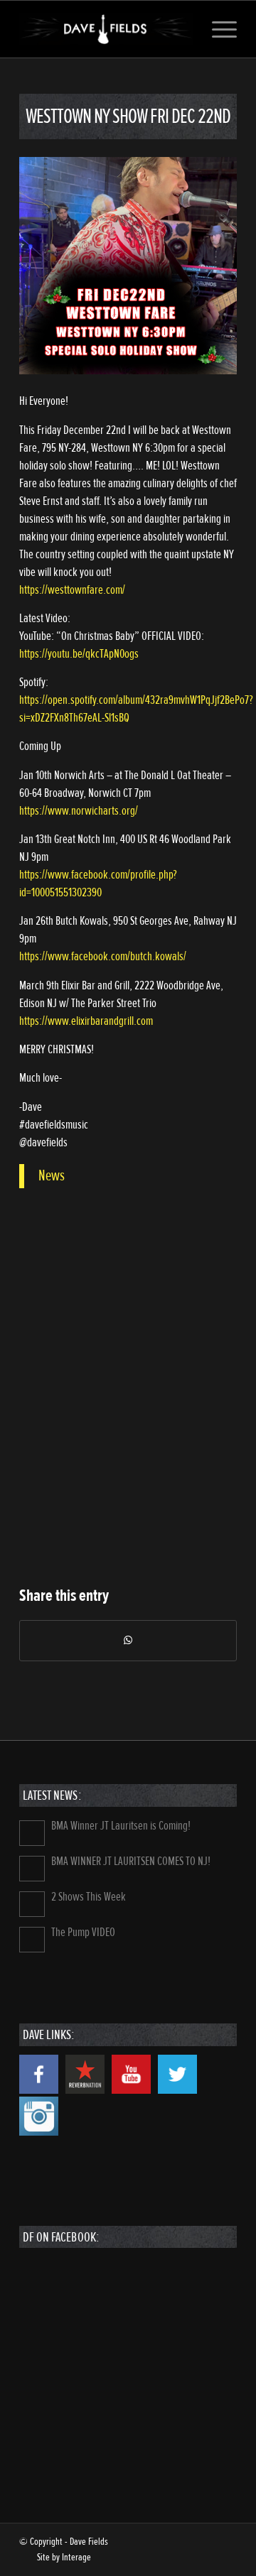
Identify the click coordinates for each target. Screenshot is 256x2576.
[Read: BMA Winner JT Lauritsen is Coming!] (32, 1833)
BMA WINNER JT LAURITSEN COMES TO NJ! (131, 1861)
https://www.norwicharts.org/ (79, 811)
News (52, 1175)
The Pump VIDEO (83, 1932)
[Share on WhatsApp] (128, 1641)
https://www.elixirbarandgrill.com (86, 1021)
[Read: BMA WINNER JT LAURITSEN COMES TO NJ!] (32, 1869)
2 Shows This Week (89, 1897)
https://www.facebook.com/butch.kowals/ (103, 956)
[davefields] (106, 29)
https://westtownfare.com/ (72, 590)
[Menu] (217, 29)
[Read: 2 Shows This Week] (32, 1904)
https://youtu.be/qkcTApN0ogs (79, 654)
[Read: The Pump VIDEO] (32, 1940)
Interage (76, 2557)
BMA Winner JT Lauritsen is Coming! (121, 1826)
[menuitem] (217, 29)
